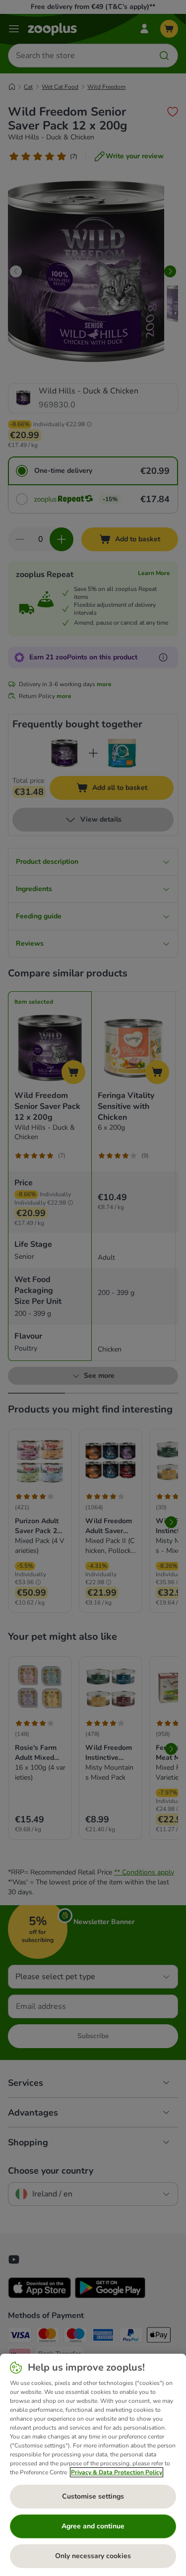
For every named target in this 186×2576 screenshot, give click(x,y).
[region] (93, 2465)
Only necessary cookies (93, 2556)
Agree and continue (93, 2526)
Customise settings (93, 2496)
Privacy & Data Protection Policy (117, 2472)
